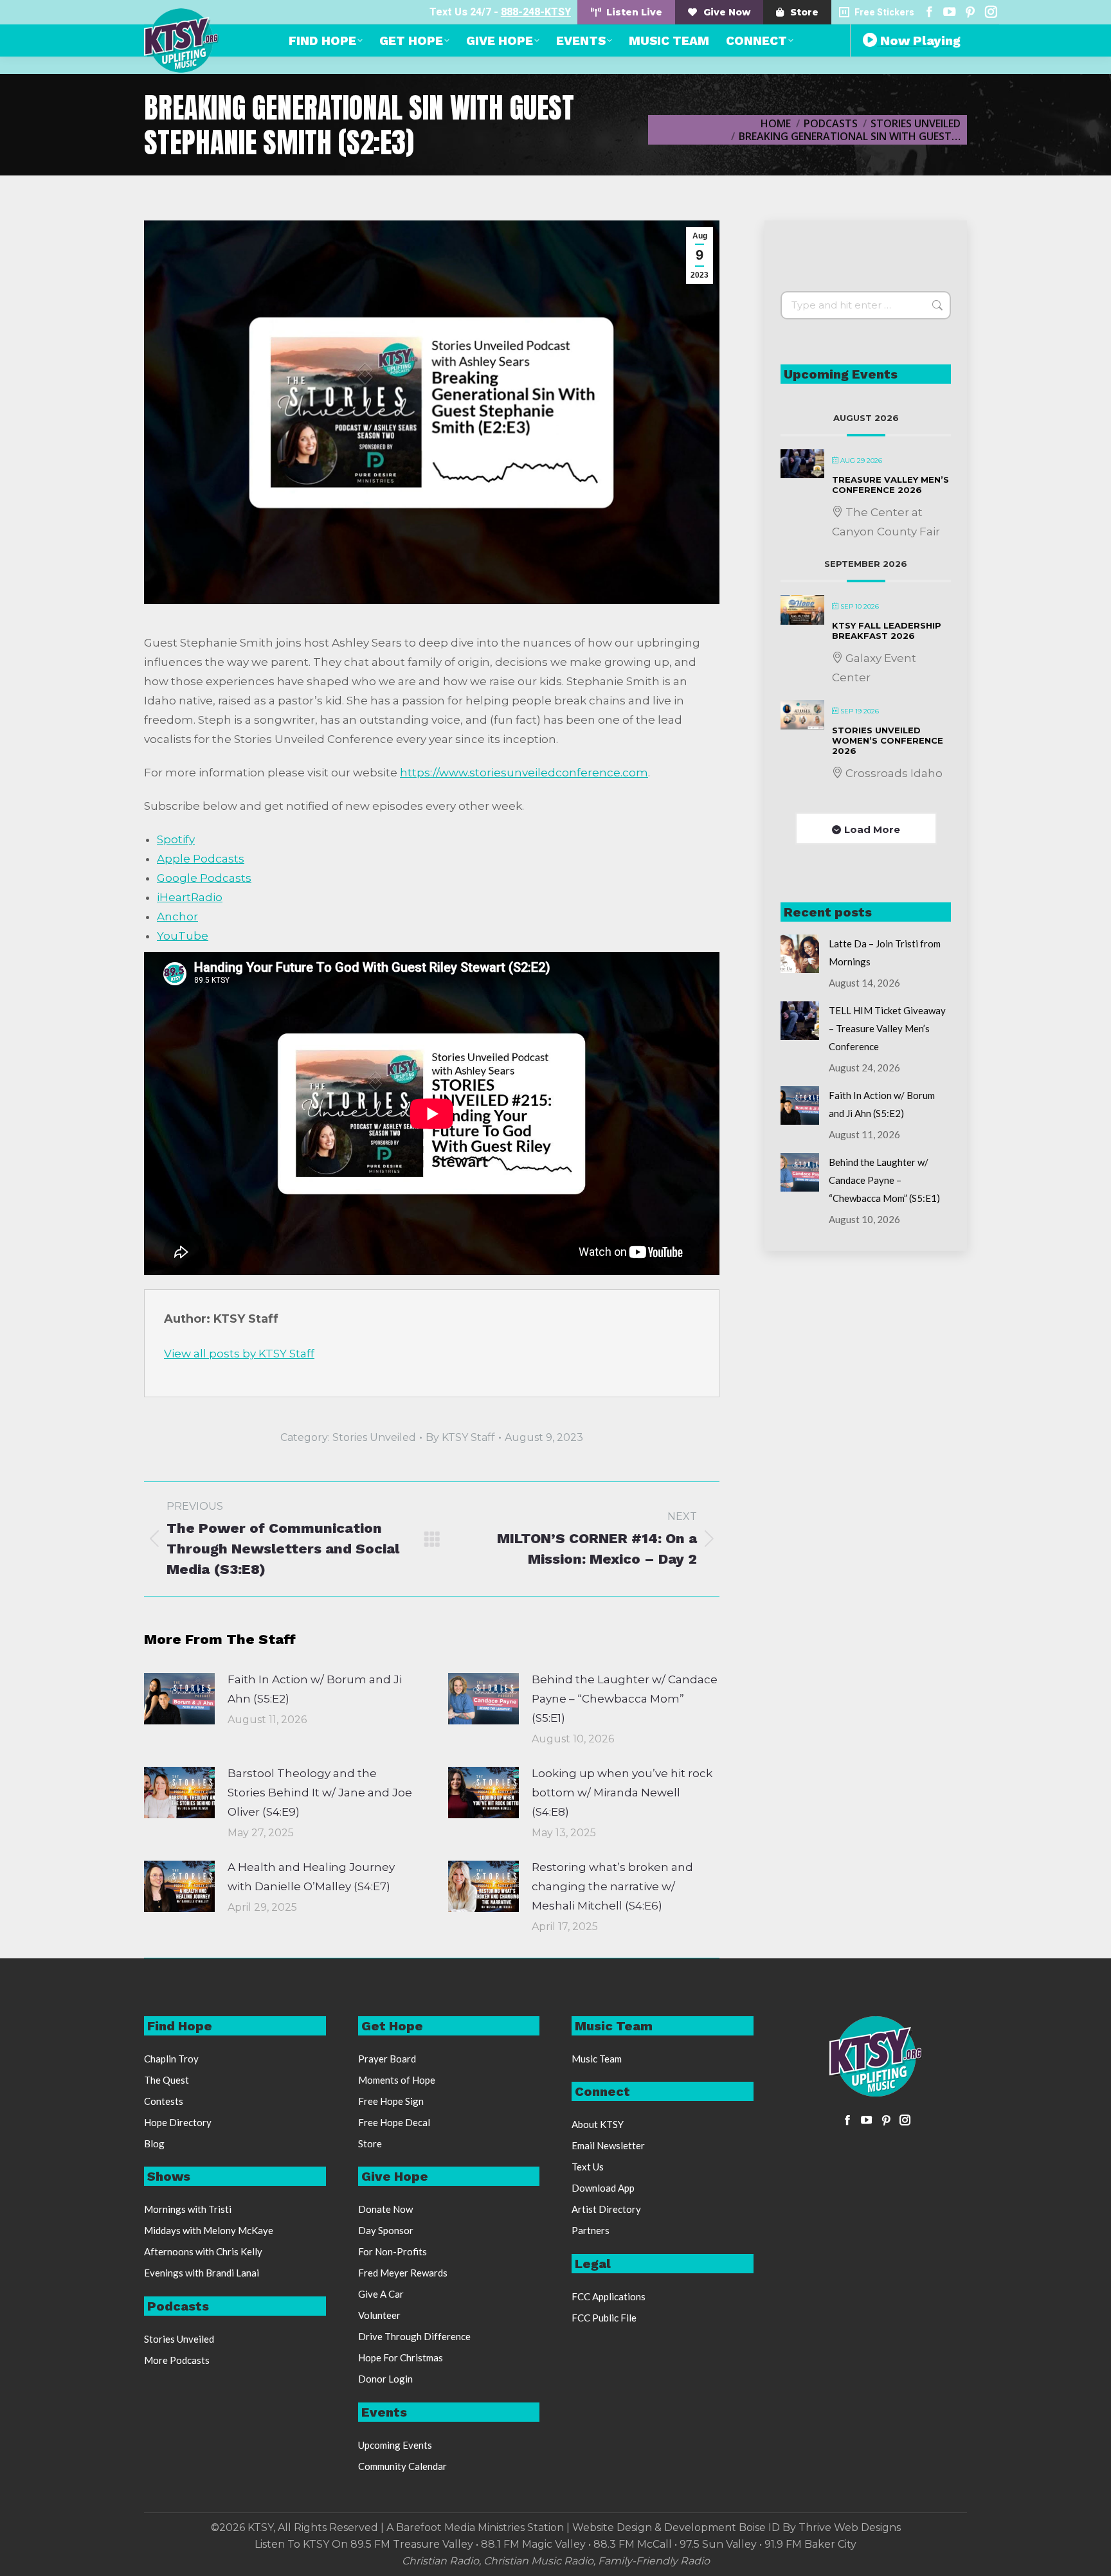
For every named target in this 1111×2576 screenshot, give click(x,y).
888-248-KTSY (536, 12)
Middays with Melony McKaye (209, 2230)
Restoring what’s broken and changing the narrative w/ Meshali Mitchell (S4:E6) (612, 1886)
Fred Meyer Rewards (403, 2273)
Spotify (176, 839)
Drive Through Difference (414, 2336)
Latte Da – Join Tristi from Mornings (885, 953)
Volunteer (379, 2315)
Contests (164, 2101)
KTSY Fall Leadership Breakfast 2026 (887, 631)
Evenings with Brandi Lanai (202, 2273)
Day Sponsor (386, 2230)
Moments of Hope (397, 2080)
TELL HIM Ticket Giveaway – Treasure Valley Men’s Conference (887, 1028)
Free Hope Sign (391, 2101)
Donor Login (385, 2379)
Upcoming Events (395, 2445)
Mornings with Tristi (188, 2209)
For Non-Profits (393, 2251)
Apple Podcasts (201, 859)
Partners (591, 2230)
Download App (603, 2188)
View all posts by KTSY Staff (239, 1354)
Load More (872, 829)
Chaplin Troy (171, 2059)
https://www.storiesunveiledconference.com (524, 773)
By (460, 1437)
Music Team (597, 2059)
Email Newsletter (608, 2145)
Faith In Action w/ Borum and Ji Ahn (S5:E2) (315, 1689)
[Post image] (179, 1699)
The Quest (167, 2080)
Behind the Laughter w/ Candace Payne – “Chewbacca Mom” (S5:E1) (625, 1699)
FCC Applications (609, 2296)
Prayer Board (387, 2059)
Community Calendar (402, 2466)
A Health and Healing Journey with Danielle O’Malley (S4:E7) (311, 1877)
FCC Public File (604, 2318)
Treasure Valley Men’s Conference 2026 (890, 485)
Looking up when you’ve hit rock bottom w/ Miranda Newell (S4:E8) (622, 1793)
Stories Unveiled (374, 1437)
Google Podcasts (204, 878)
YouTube (183, 936)
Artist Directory (606, 2209)
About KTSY (598, 2124)
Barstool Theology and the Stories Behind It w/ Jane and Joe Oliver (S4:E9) (320, 1793)
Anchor (177, 917)
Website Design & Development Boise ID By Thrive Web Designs (736, 2527)
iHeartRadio (190, 897)
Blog (154, 2143)
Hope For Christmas (401, 2357)
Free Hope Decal (394, 2122)
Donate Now (385, 2209)
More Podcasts (177, 2360)
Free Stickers (884, 12)
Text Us (588, 2167)
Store (370, 2143)
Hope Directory (178, 2122)
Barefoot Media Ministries (460, 2527)
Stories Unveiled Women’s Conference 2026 (888, 740)
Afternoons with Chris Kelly (203, 2251)
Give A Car (381, 2294)
